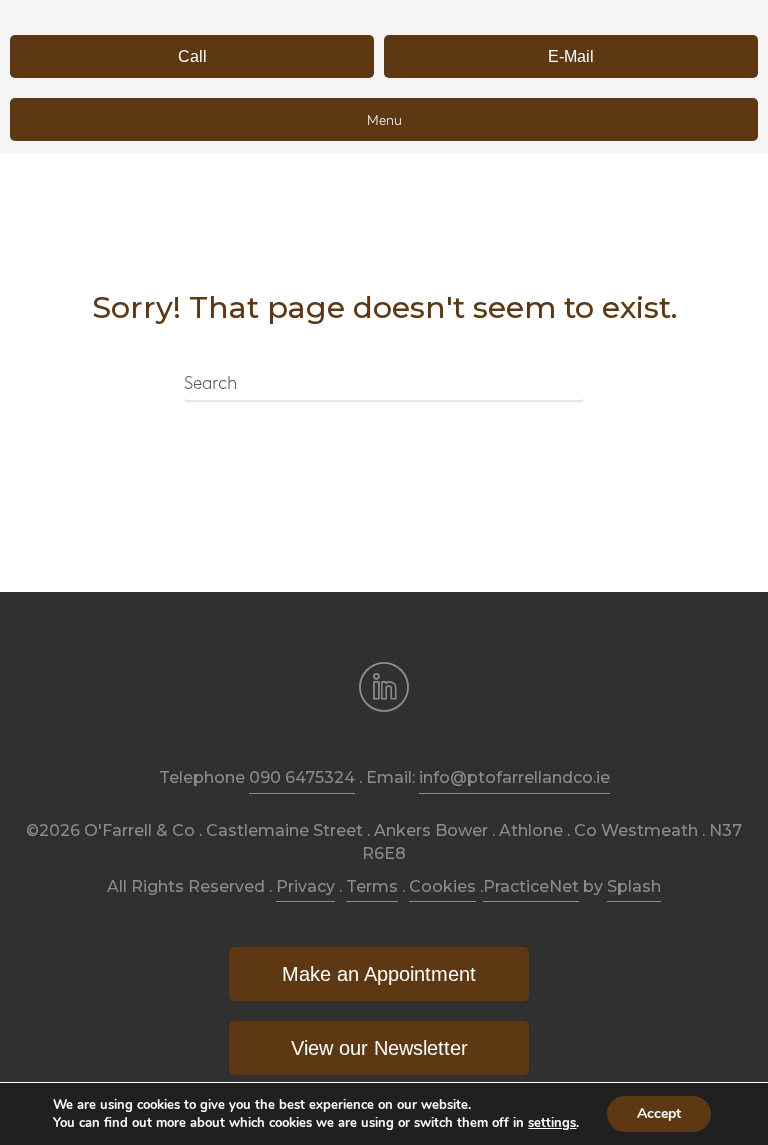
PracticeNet (531, 886)
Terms (372, 886)
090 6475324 (302, 777)
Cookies (442, 886)
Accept (659, 1113)
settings (552, 1123)
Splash (634, 886)
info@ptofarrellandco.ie (514, 777)
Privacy (305, 886)
